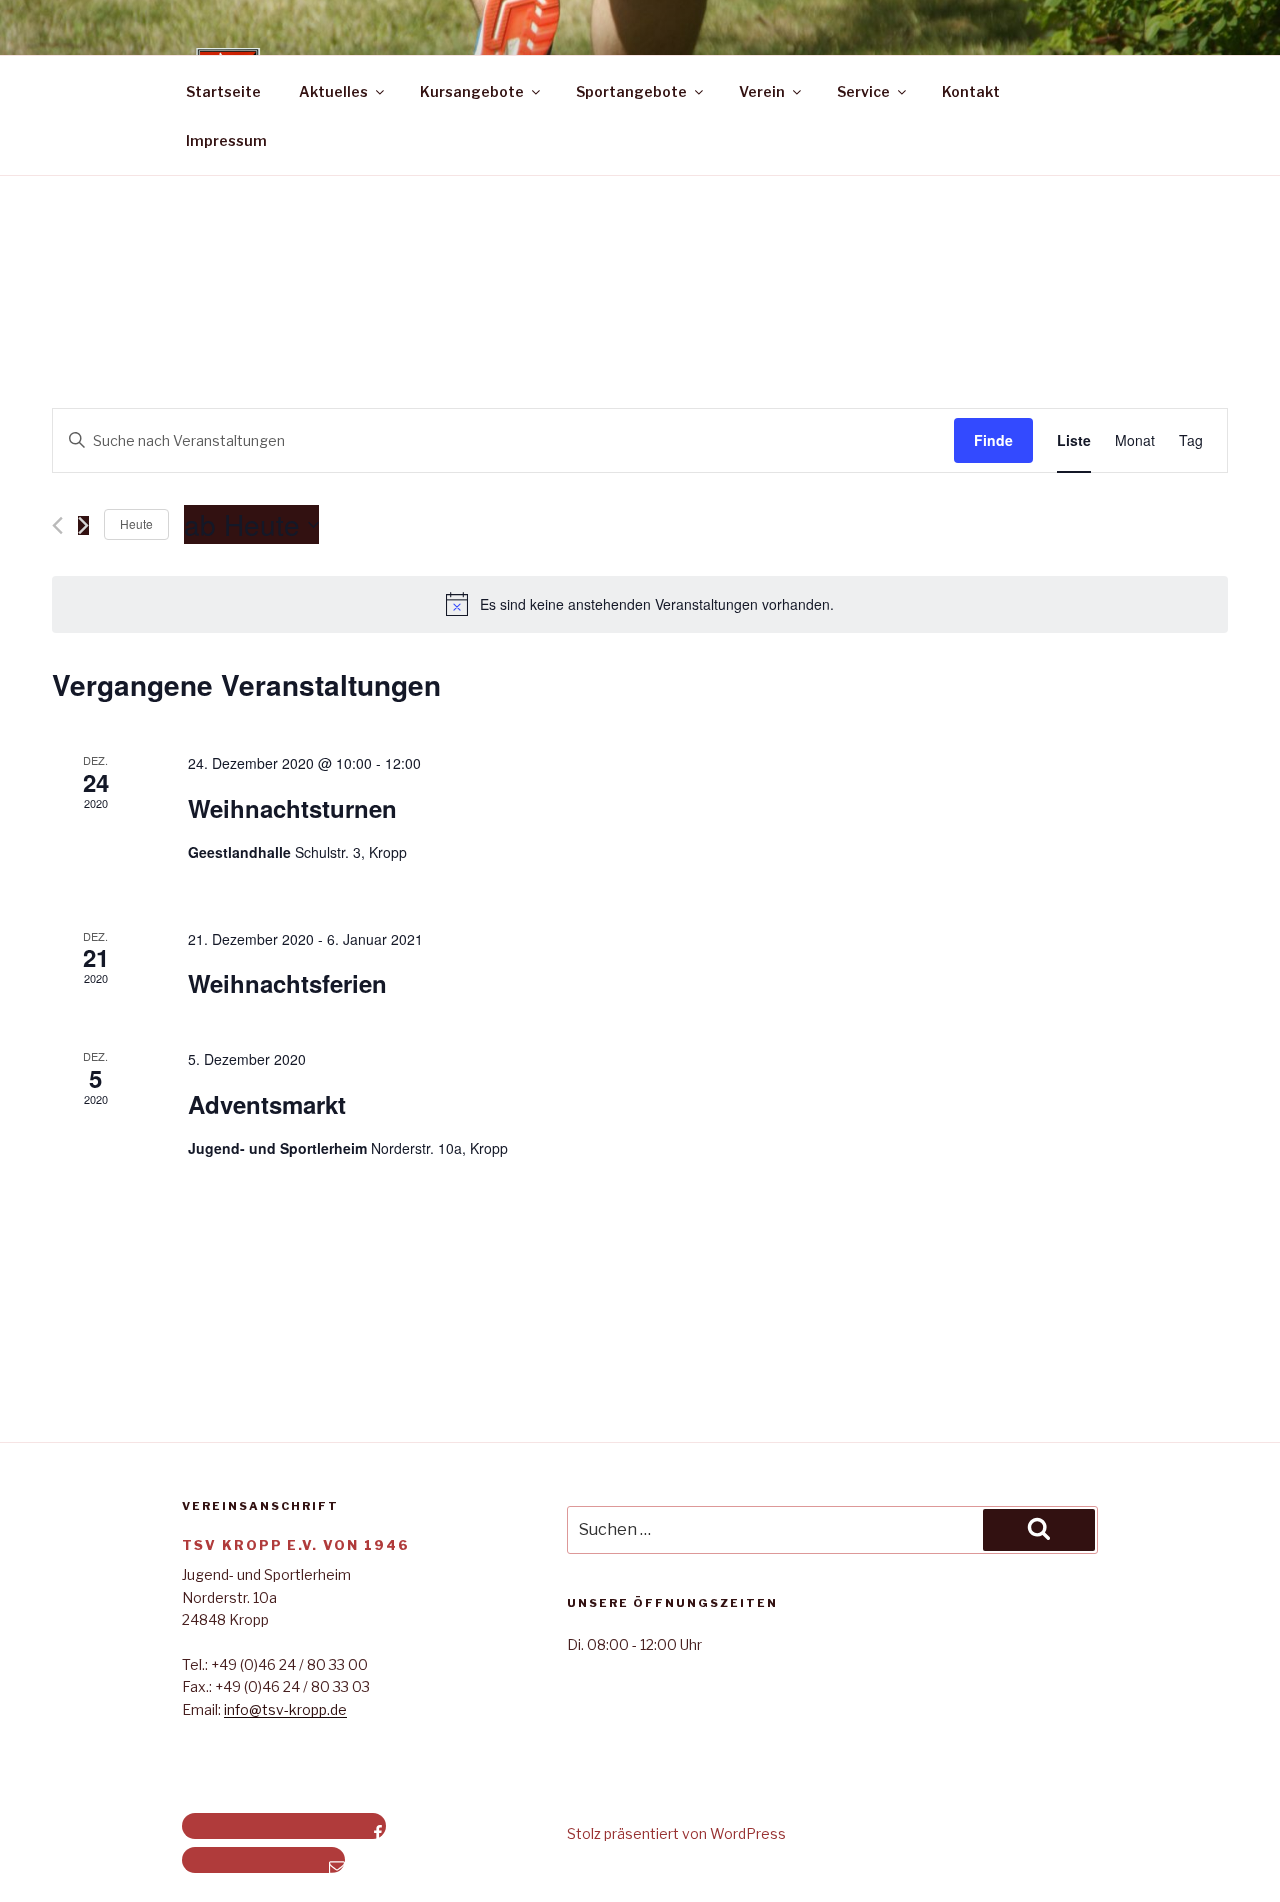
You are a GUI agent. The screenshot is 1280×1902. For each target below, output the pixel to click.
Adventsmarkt (267, 1104)
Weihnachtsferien (287, 983)
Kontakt (971, 91)
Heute (136, 523)
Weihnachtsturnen (292, 808)
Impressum (226, 140)
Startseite (223, 91)
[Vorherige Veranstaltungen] (57, 525)
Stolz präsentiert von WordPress (676, 1833)
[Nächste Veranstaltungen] (83, 525)
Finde (993, 440)
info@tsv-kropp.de (285, 1709)
